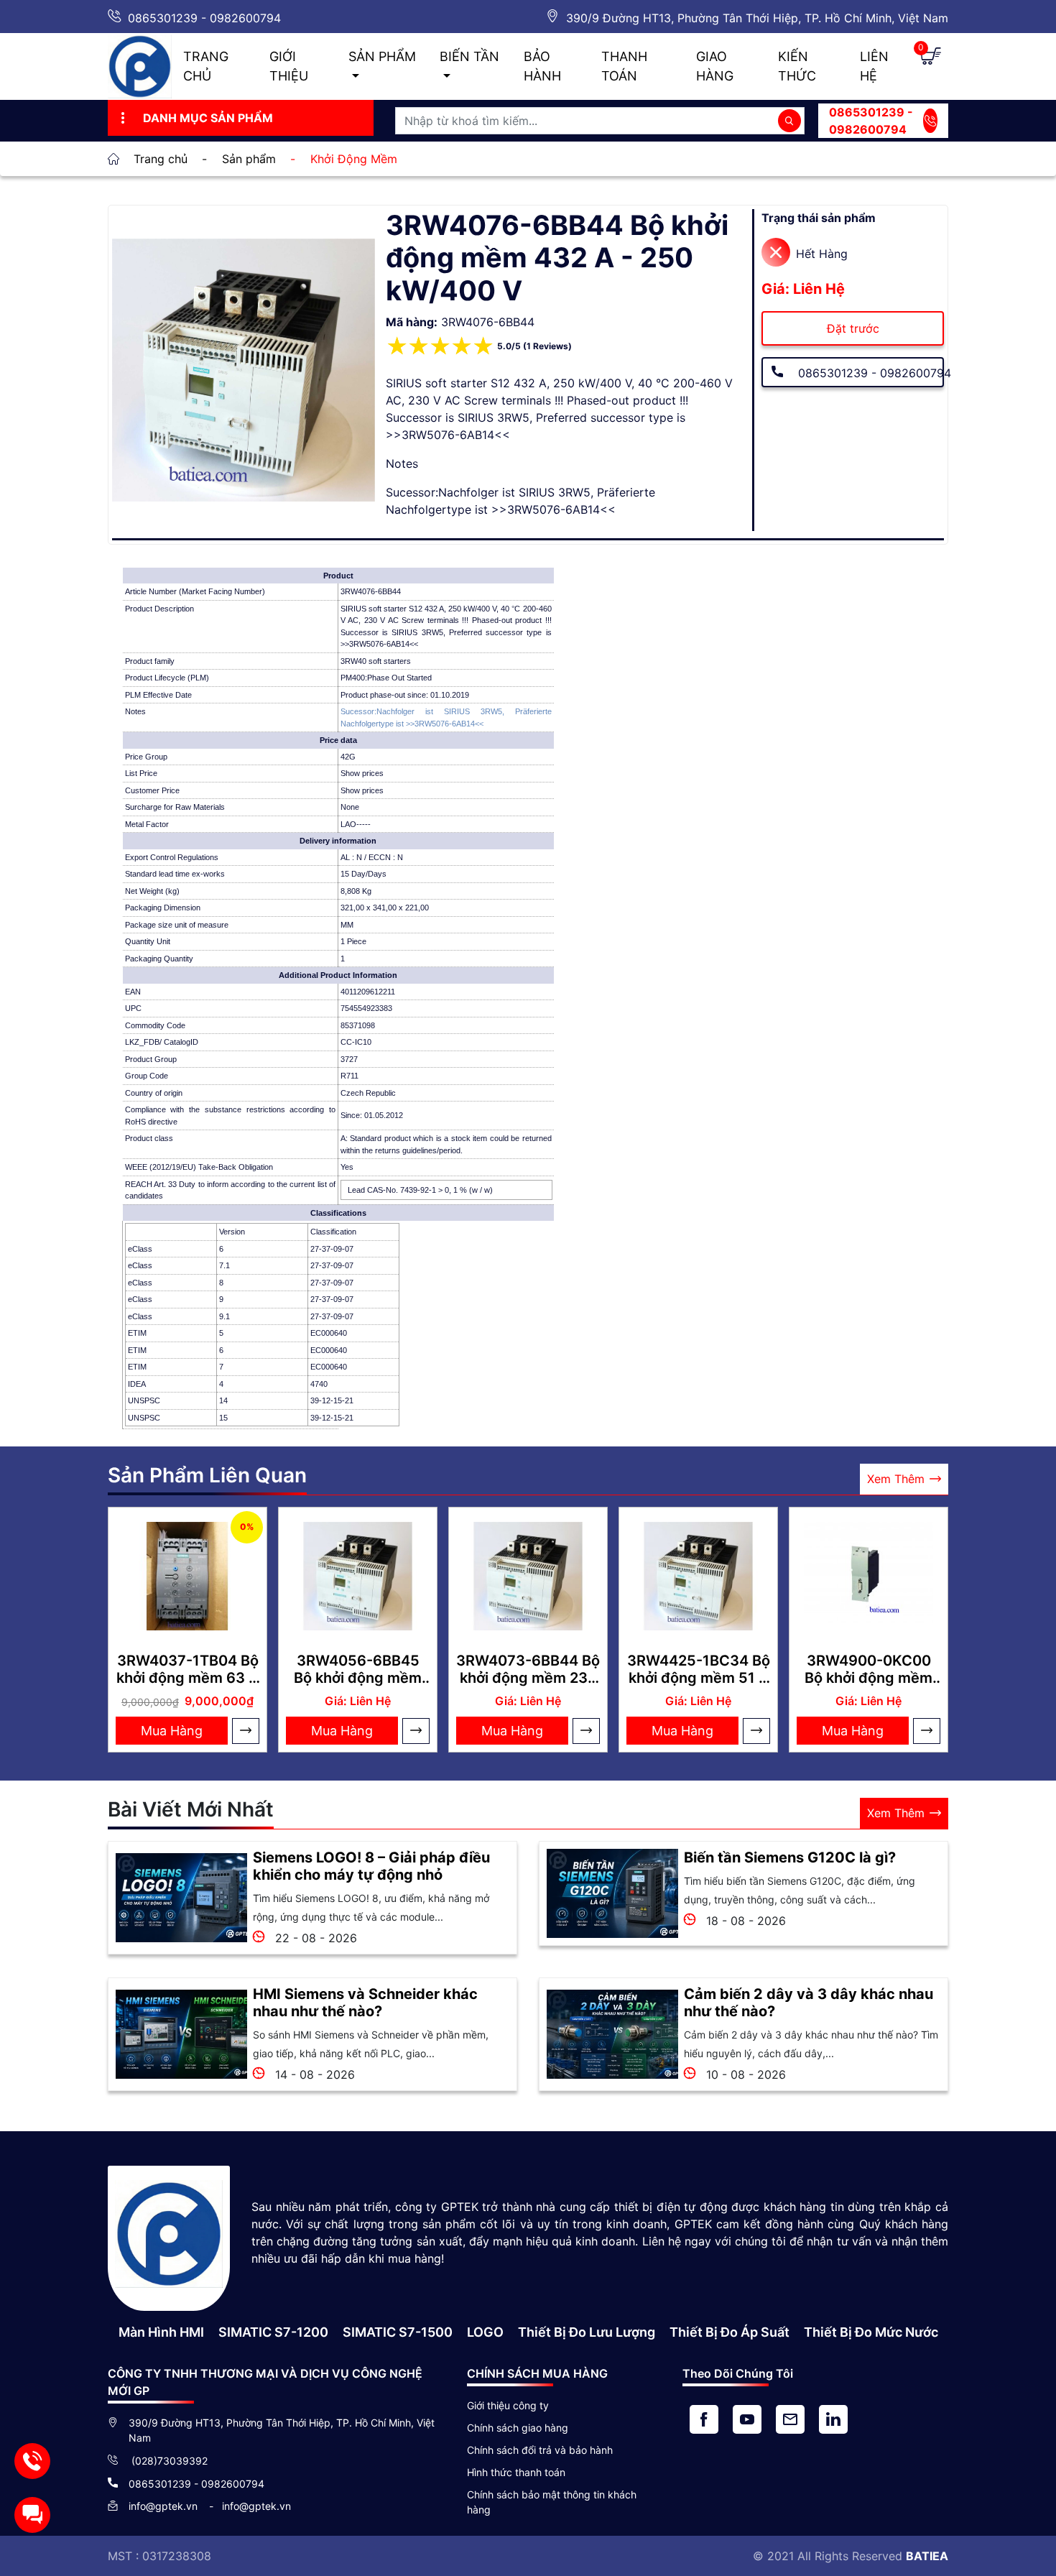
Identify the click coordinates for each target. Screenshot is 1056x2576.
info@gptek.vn (165, 2506)
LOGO (485, 2332)
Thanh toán (624, 66)
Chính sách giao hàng (518, 2428)
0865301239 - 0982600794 (204, 18)
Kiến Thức (797, 66)
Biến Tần (469, 56)
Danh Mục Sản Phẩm (208, 118)
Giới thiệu (289, 66)
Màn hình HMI (161, 2332)
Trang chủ (206, 66)
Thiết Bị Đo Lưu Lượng (587, 2332)
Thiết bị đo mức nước (871, 2332)
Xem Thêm (896, 1479)
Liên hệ (874, 66)
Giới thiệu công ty (508, 2405)
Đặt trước (853, 328)
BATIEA (927, 2556)
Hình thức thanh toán (516, 2472)
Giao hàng (715, 66)
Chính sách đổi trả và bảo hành (540, 2450)
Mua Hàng (172, 1731)
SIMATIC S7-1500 (398, 2332)
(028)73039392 (168, 2461)
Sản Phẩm (382, 56)
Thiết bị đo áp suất (730, 2332)
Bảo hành (542, 66)
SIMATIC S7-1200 (273, 2332)
